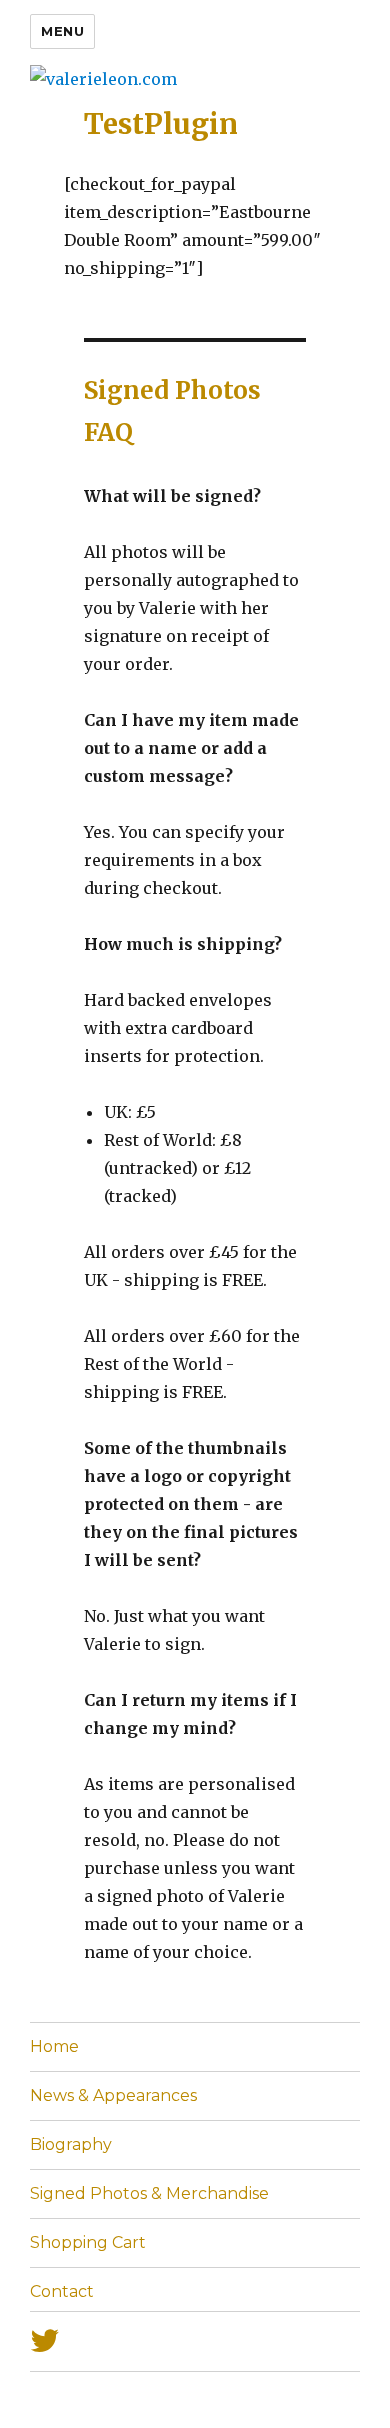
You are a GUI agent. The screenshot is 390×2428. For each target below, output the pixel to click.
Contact (62, 2291)
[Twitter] (195, 2341)
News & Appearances (113, 2095)
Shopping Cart (88, 2242)
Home (54, 2046)
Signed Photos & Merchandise (149, 2193)
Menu (62, 31)
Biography (71, 2144)
